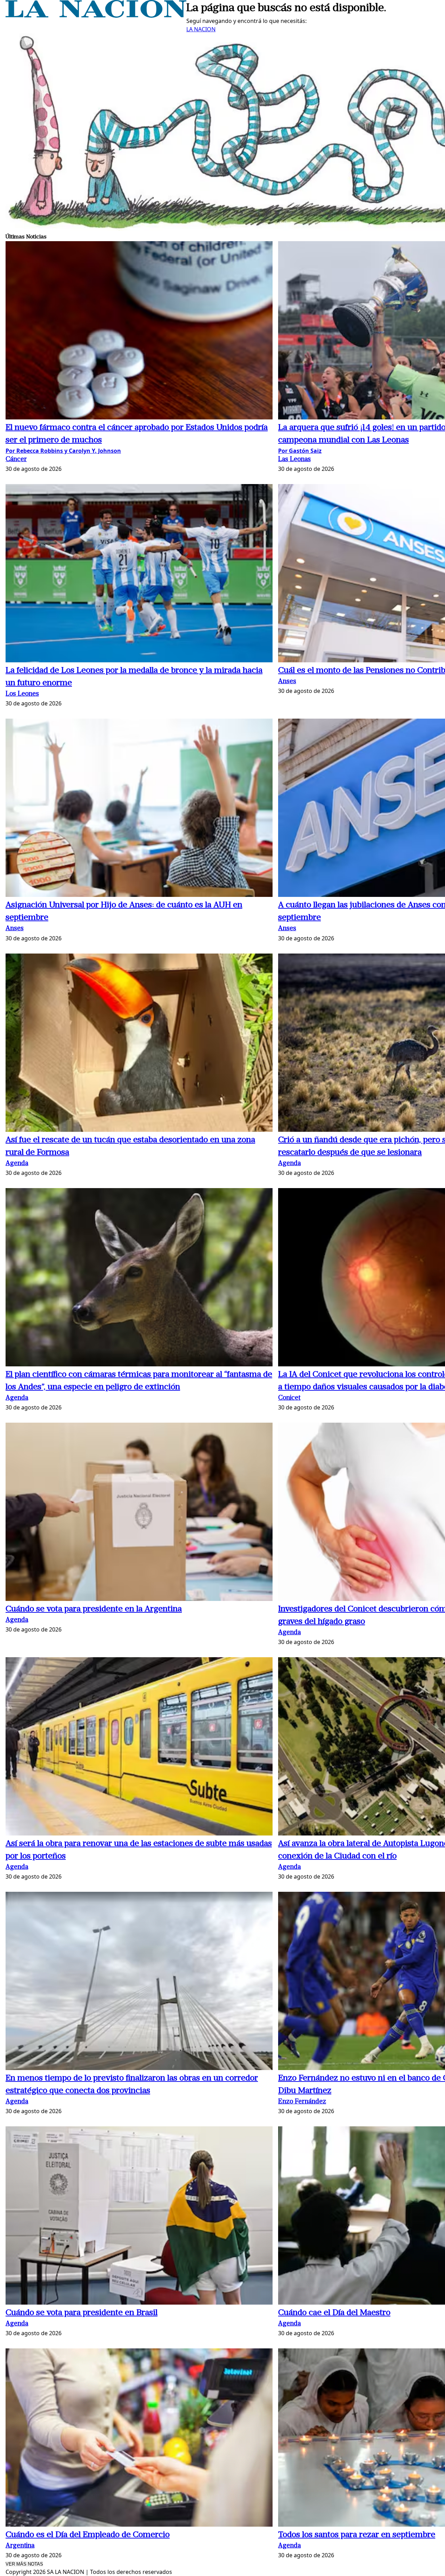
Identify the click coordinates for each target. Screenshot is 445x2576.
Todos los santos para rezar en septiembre (357, 2535)
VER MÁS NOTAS (24, 2564)
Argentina (20, 2546)
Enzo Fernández (302, 2102)
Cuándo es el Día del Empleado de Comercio (88, 2535)
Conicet (289, 1398)
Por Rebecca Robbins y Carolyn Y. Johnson (63, 451)
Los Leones (22, 694)
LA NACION (201, 29)
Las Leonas (294, 460)
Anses (287, 682)
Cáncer (16, 460)
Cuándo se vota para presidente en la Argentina (94, 1609)
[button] (139, 331)
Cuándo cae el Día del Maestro (334, 2313)
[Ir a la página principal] (96, 16)
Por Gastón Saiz (300, 451)
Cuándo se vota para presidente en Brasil (82, 2313)
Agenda (17, 1164)
